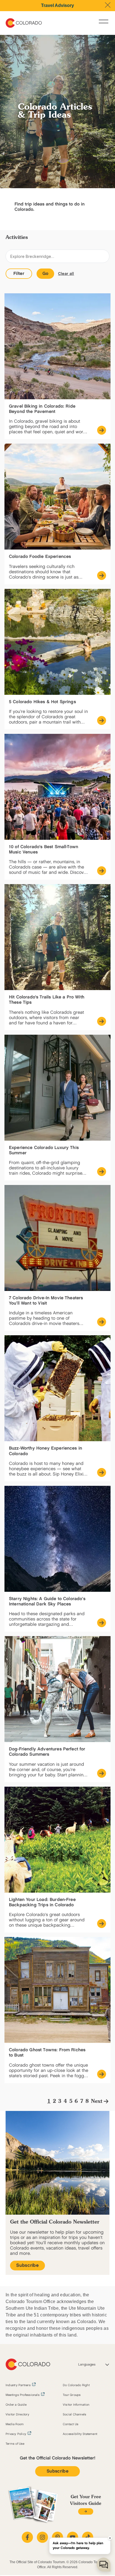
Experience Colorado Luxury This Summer (44, 1150)
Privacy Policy (16, 2434)
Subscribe (27, 2266)
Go (45, 274)
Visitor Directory (17, 2415)
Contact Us (71, 2424)
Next (97, 2101)
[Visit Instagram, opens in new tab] (42, 2537)
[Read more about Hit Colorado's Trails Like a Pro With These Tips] (102, 1021)
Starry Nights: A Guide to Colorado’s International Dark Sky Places (47, 1602)
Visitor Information (76, 2405)
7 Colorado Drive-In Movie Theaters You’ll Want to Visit (46, 1301)
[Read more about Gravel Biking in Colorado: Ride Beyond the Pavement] (102, 430)
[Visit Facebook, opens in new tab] (27, 2537)
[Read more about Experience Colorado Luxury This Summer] (102, 1172)
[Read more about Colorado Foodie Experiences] (102, 575)
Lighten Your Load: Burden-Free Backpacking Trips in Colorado (42, 1902)
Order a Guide (16, 2405)
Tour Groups (72, 2395)
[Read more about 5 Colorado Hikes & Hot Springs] (102, 720)
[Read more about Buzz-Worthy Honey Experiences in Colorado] (102, 1472)
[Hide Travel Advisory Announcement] (108, 5)
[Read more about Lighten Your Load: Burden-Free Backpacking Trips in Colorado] (102, 1924)
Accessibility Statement (80, 2434)
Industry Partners (18, 2385)
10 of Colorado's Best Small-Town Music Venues (44, 850)
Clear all (66, 274)
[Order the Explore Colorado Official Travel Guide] (86, 2511)
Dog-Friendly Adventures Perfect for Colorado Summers (47, 1752)
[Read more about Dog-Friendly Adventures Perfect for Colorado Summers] (102, 1773)
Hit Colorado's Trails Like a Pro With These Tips (47, 1000)
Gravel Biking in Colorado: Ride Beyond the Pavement (42, 409)
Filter (19, 274)
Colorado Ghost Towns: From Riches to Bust (47, 2053)
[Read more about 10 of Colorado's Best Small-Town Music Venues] (102, 871)
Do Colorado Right (76, 2385)
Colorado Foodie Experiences (40, 557)
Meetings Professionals (23, 2395)
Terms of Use (15, 2444)
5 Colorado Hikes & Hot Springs (42, 702)
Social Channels (75, 2415)
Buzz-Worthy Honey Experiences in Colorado (45, 1451)
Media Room (15, 2424)
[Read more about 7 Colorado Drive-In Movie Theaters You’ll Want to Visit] (102, 1322)
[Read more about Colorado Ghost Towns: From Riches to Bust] (102, 2074)
